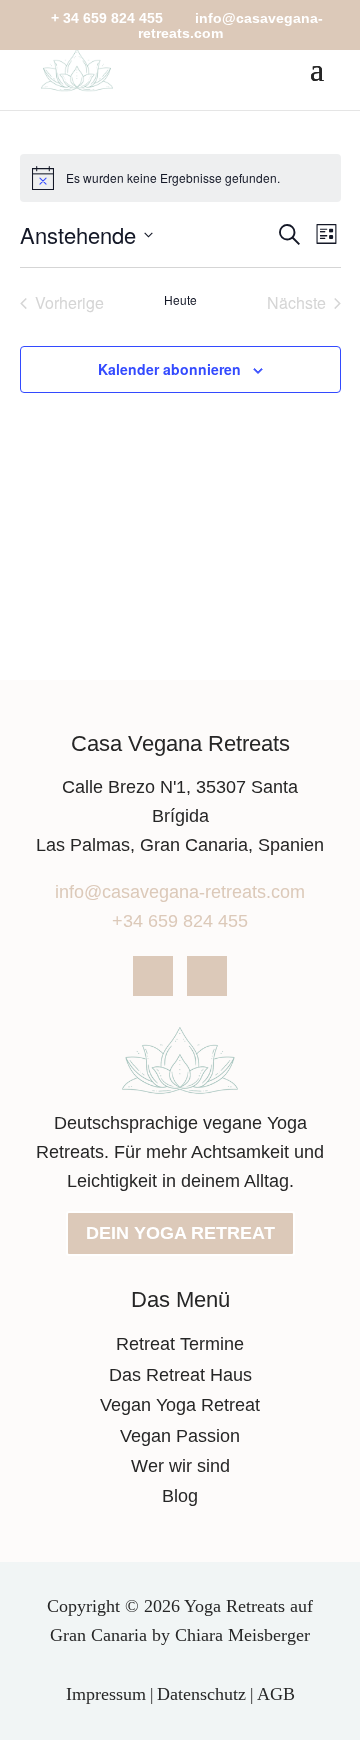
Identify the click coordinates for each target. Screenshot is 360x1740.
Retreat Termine (180, 1344)
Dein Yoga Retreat (180, 1233)
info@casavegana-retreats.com (180, 892)
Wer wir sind (180, 1466)
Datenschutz (201, 1694)
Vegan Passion (180, 1436)
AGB (276, 1694)
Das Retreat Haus (180, 1375)
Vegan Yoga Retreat (180, 1405)
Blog (180, 1496)
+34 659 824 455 (180, 921)
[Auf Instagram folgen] (207, 976)
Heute (180, 300)
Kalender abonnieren (169, 369)
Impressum (106, 1694)
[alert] (180, 178)
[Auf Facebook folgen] (153, 976)
